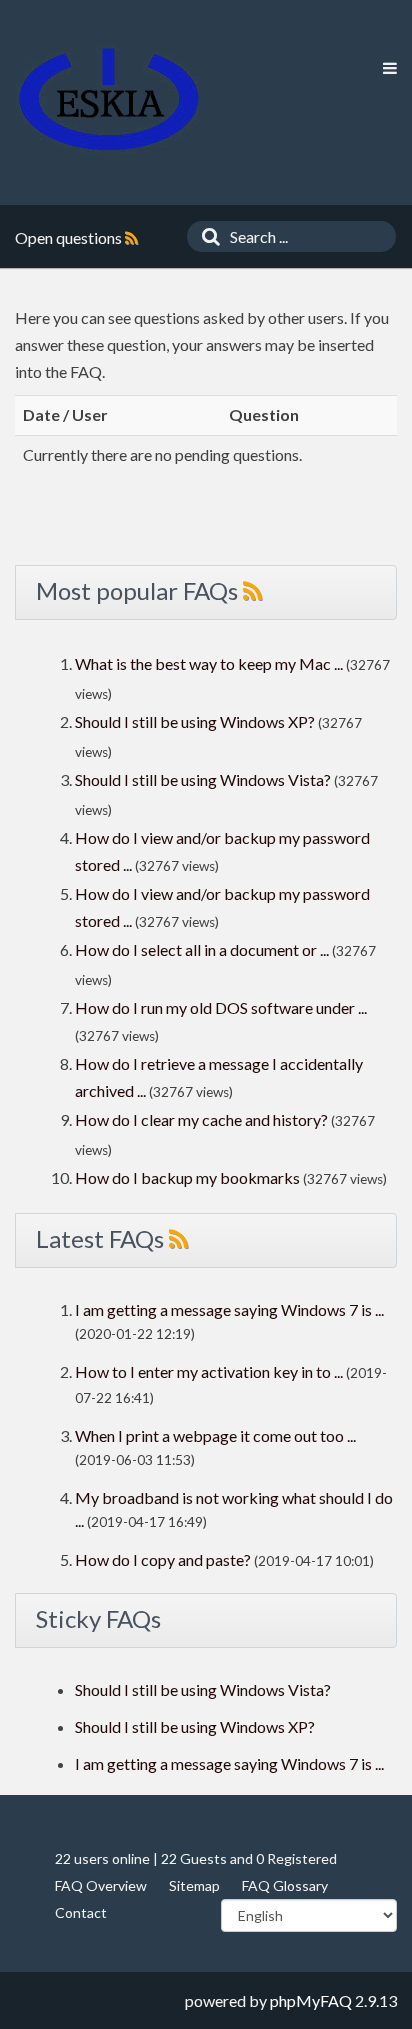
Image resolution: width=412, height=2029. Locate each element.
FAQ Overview (101, 1885)
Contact (81, 1912)
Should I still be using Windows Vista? (203, 779)
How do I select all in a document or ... (202, 949)
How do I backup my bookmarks (187, 1177)
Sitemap (194, 1885)
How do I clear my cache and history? (201, 1119)
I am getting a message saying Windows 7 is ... (229, 1309)
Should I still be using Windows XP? (196, 721)
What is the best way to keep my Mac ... (209, 663)
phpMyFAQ (311, 2000)
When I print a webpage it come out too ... (215, 1435)
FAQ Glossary (285, 1885)
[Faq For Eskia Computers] (109, 99)
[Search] (206, 236)
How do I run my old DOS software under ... (221, 1007)
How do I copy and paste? (163, 1559)
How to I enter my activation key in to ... (209, 1371)
